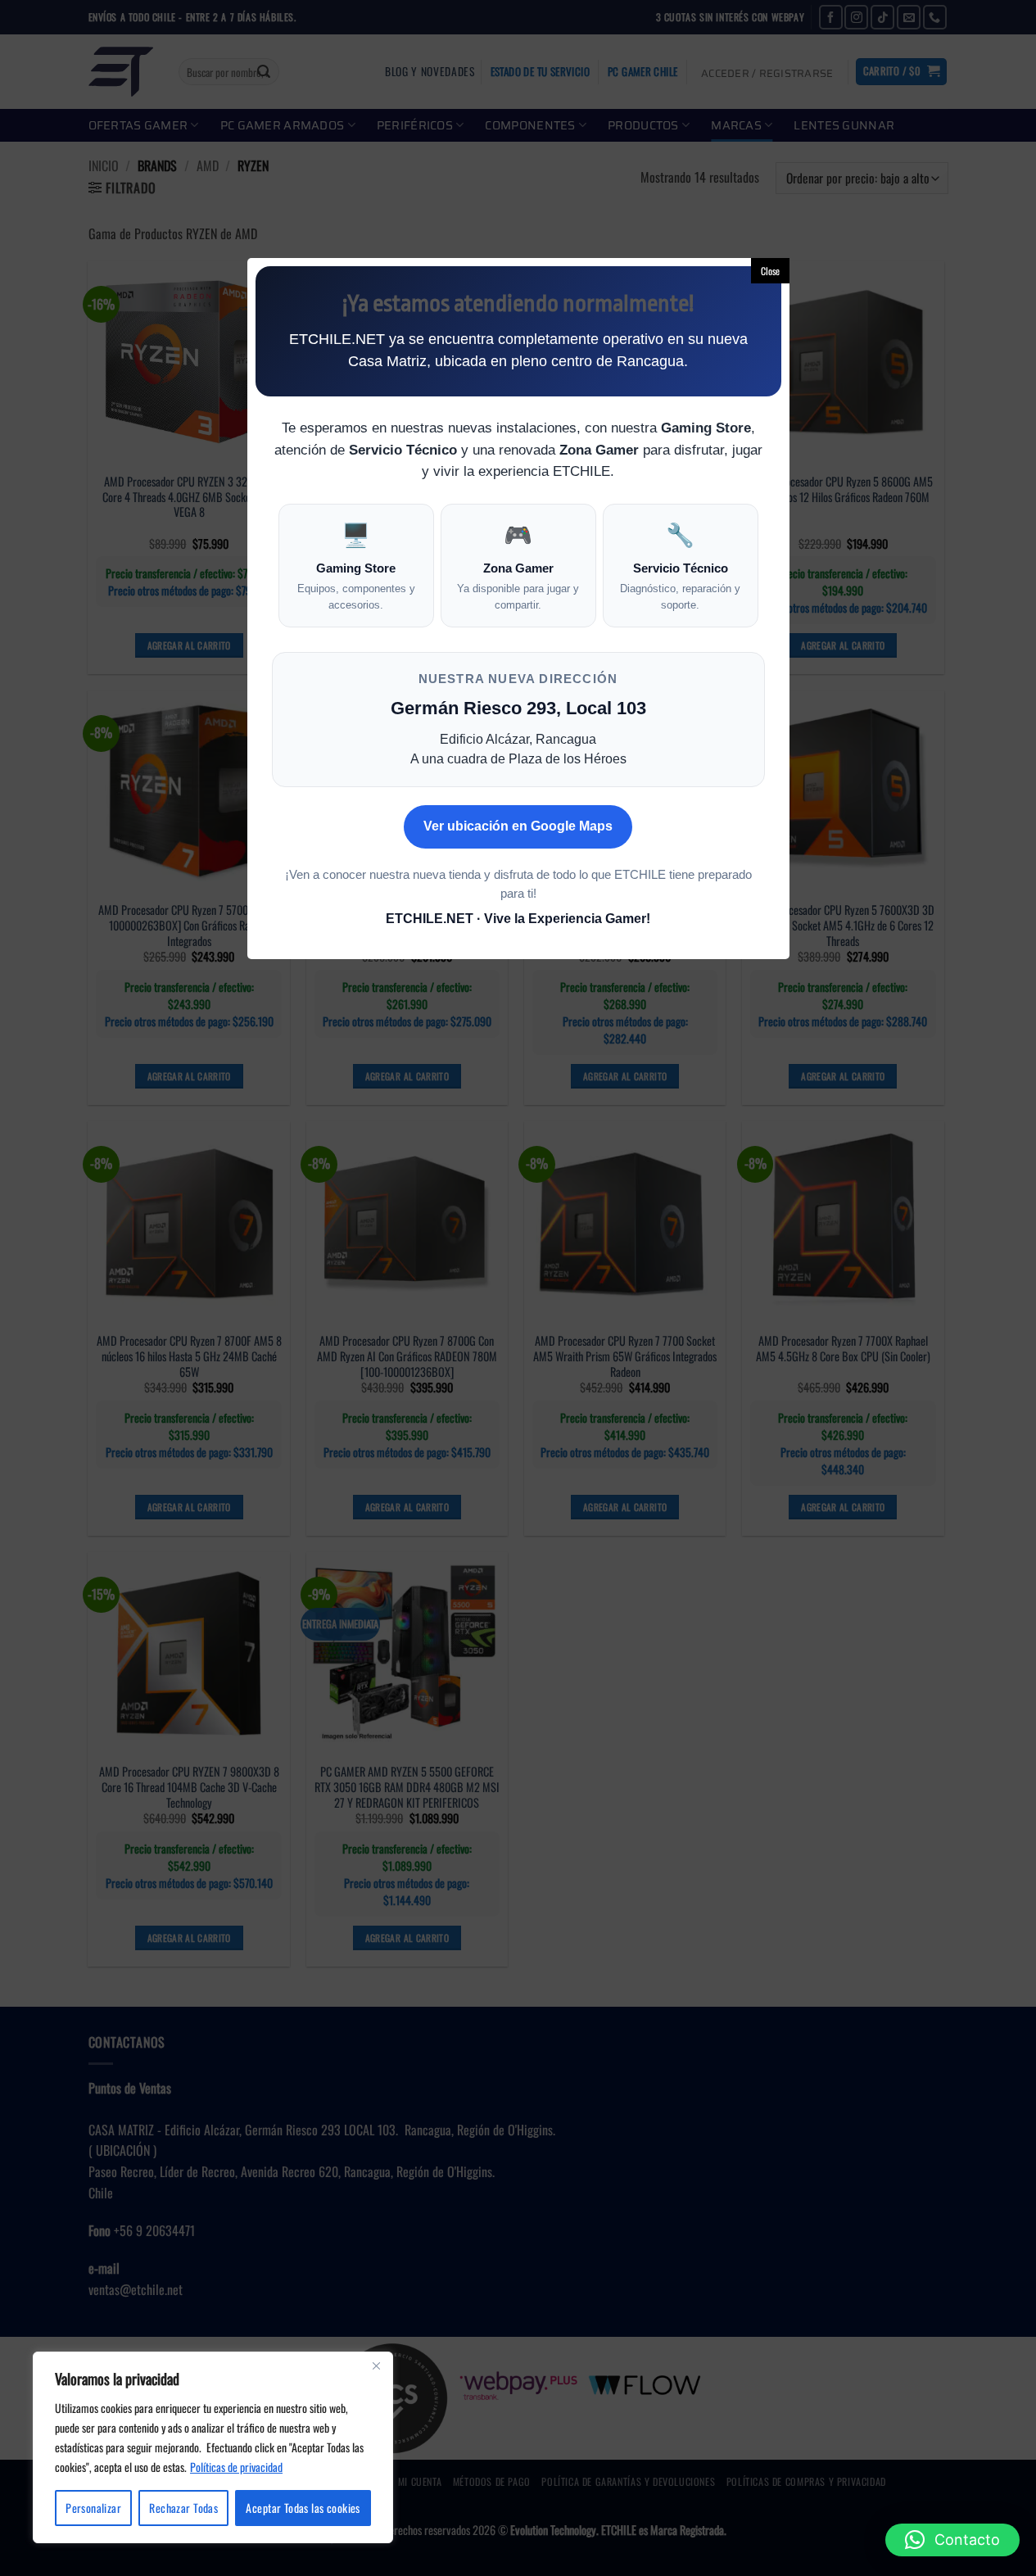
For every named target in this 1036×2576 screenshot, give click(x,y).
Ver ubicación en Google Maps (518, 826)
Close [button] (770, 271)
